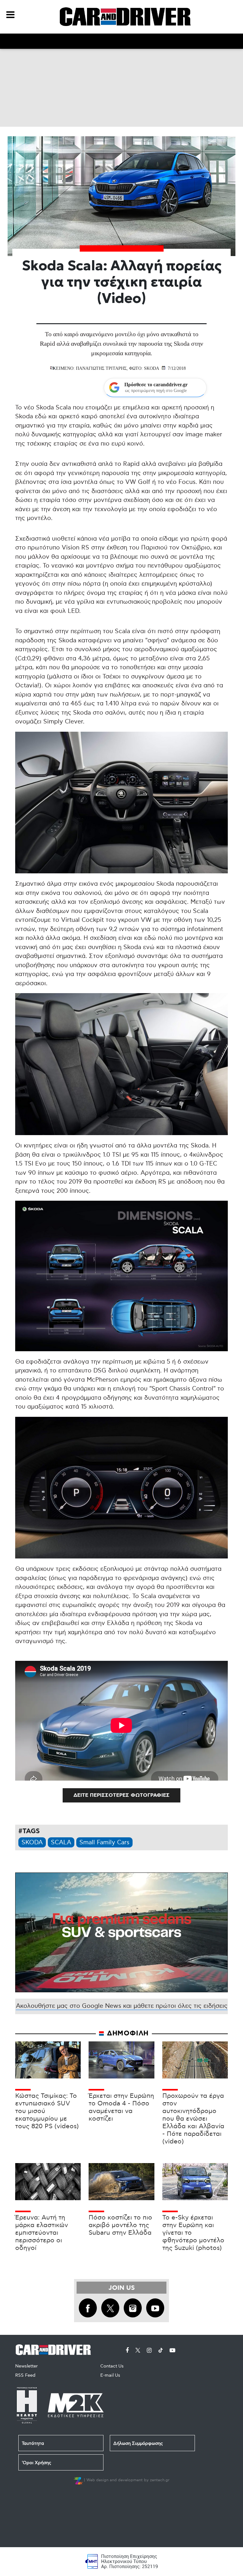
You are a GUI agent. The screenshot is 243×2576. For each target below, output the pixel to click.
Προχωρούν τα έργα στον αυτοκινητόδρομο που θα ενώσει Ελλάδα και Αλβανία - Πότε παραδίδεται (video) (193, 2119)
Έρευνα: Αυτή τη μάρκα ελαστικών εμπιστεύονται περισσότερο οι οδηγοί (42, 2233)
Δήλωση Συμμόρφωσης (138, 2443)
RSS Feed (25, 2375)
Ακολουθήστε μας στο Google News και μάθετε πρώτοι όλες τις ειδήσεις (122, 2006)
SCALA (61, 1843)
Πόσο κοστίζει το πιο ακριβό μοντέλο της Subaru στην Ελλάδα (120, 2225)
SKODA (32, 1843)
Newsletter (26, 2366)
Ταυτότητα (33, 2443)
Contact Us (112, 2366)
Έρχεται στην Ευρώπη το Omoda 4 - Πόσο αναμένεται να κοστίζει (121, 2107)
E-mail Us (110, 2375)
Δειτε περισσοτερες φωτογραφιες (121, 1795)
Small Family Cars (104, 1843)
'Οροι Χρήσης (37, 2463)
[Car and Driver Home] (55, 2349)
